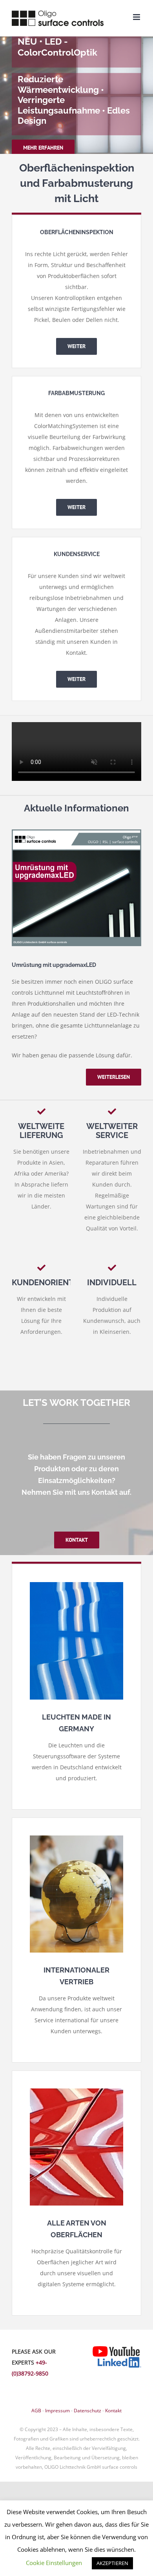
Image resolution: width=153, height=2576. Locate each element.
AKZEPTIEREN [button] (112, 2563)
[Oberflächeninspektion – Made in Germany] (76, 1585)
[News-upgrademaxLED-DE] (76, 832)
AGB (36, 2411)
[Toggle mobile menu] (137, 17)
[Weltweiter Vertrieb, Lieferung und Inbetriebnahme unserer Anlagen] (76, 1838)
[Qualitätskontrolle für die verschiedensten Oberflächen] (76, 2091)
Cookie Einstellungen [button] (54, 2563)
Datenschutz (87, 2411)
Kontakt (113, 2411)
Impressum (57, 2411)
